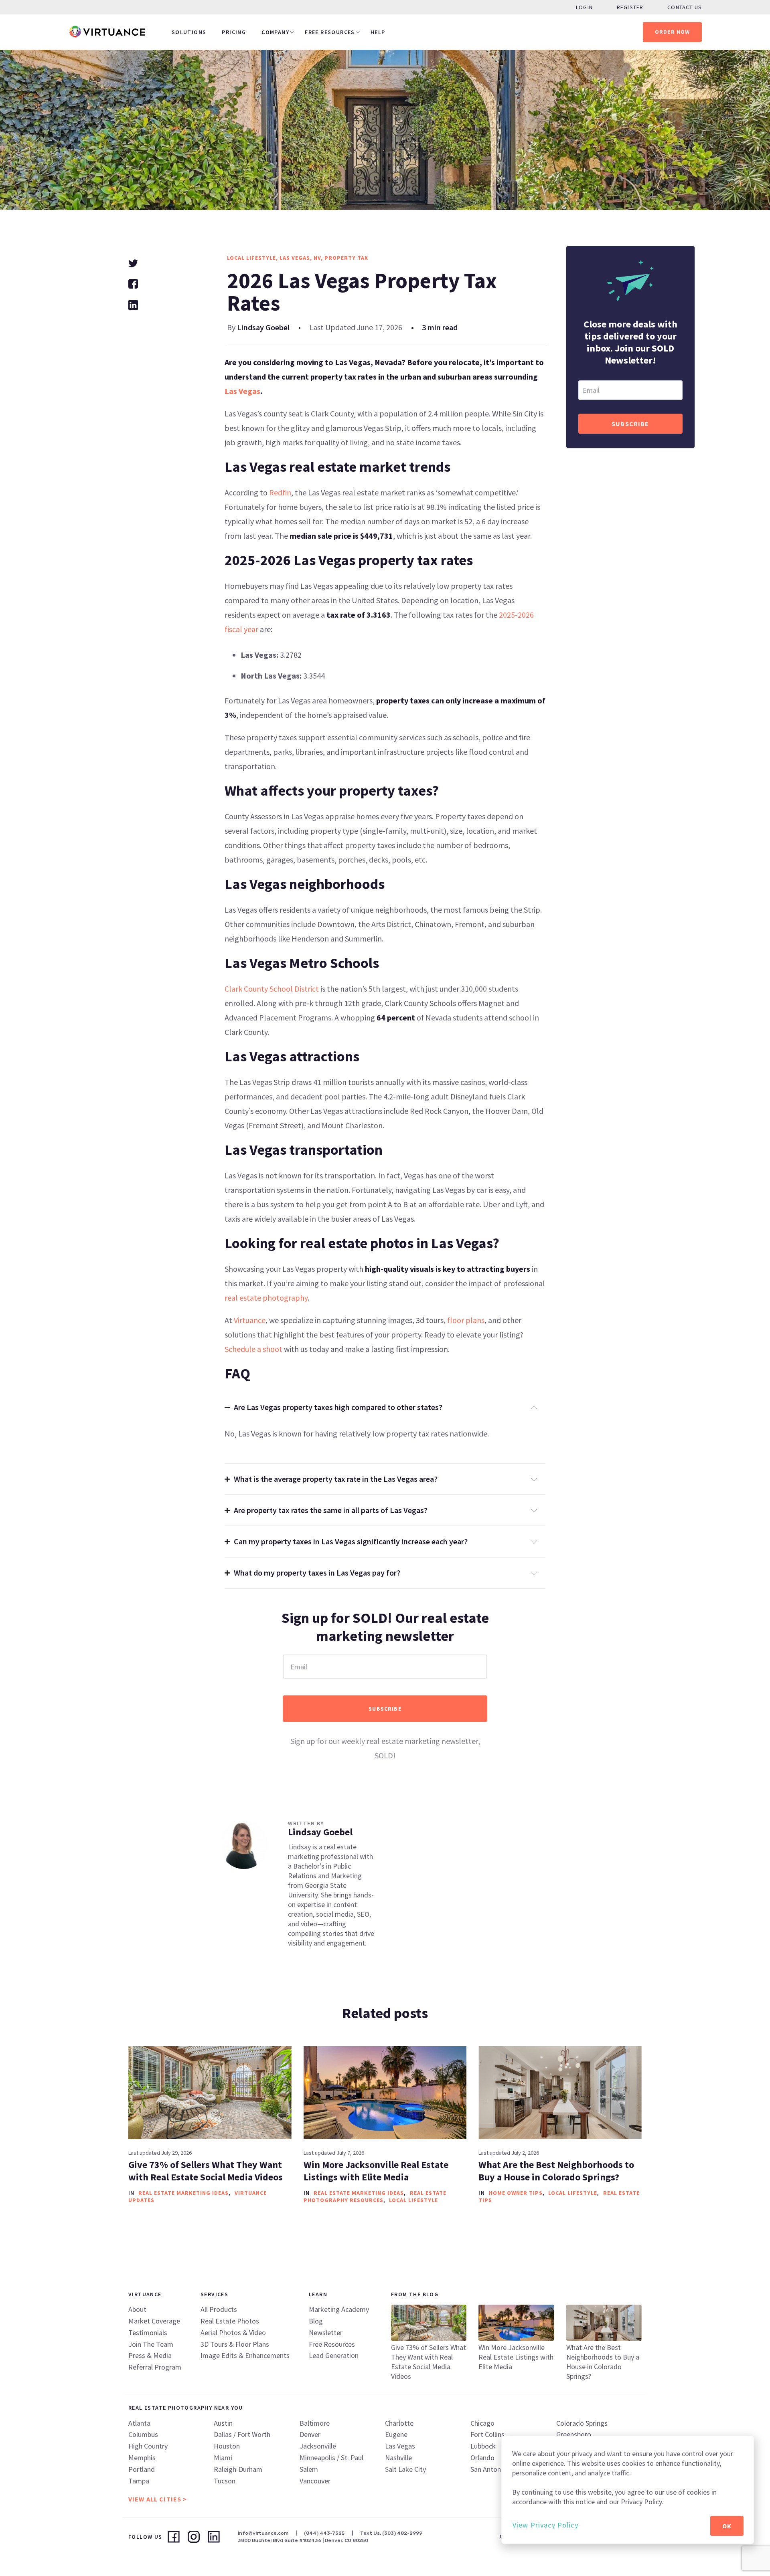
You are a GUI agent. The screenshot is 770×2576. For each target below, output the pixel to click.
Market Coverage (154, 2321)
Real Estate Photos (230, 2321)
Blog (316, 2321)
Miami (223, 2458)
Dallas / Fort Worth (242, 2434)
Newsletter (326, 2333)
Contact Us (685, 7)
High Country (148, 2446)
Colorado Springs (582, 2423)
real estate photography (266, 1298)
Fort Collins (487, 2434)
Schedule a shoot (253, 1349)
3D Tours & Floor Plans (235, 2344)
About (137, 2309)
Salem (309, 2469)
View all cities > (158, 2499)
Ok (727, 2526)
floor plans (466, 1320)
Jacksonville (318, 2446)
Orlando (482, 2458)
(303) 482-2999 (402, 2533)
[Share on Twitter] (133, 262)
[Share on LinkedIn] (133, 304)
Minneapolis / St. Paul (331, 2458)
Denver (310, 2434)
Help (378, 32)
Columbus (143, 2434)
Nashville (398, 2458)
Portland (142, 2469)
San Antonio (488, 2469)
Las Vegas (242, 391)
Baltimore (315, 2423)
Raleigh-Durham (238, 2469)
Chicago (482, 2423)
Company (275, 32)
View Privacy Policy (545, 2525)
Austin (223, 2423)
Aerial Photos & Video (233, 2333)
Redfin (280, 492)
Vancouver (315, 2481)
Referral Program (155, 2367)
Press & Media (150, 2355)
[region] (628, 2490)
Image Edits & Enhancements (245, 2355)
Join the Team (151, 2344)
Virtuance (250, 1320)
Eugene (396, 2434)
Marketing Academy (339, 2309)
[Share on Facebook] (133, 283)
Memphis (142, 2458)
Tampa (139, 2481)
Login (584, 7)
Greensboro (574, 2434)
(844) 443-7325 (324, 2533)
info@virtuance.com (263, 2533)
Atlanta (139, 2423)
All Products (219, 2309)
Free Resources (330, 32)
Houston (227, 2446)
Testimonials (148, 2333)
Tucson (225, 2481)
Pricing (234, 32)
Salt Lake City (405, 2469)
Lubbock (483, 2446)
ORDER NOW (673, 32)
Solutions (189, 32)
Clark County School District (272, 989)
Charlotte (399, 2423)
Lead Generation (334, 2355)
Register (630, 7)
